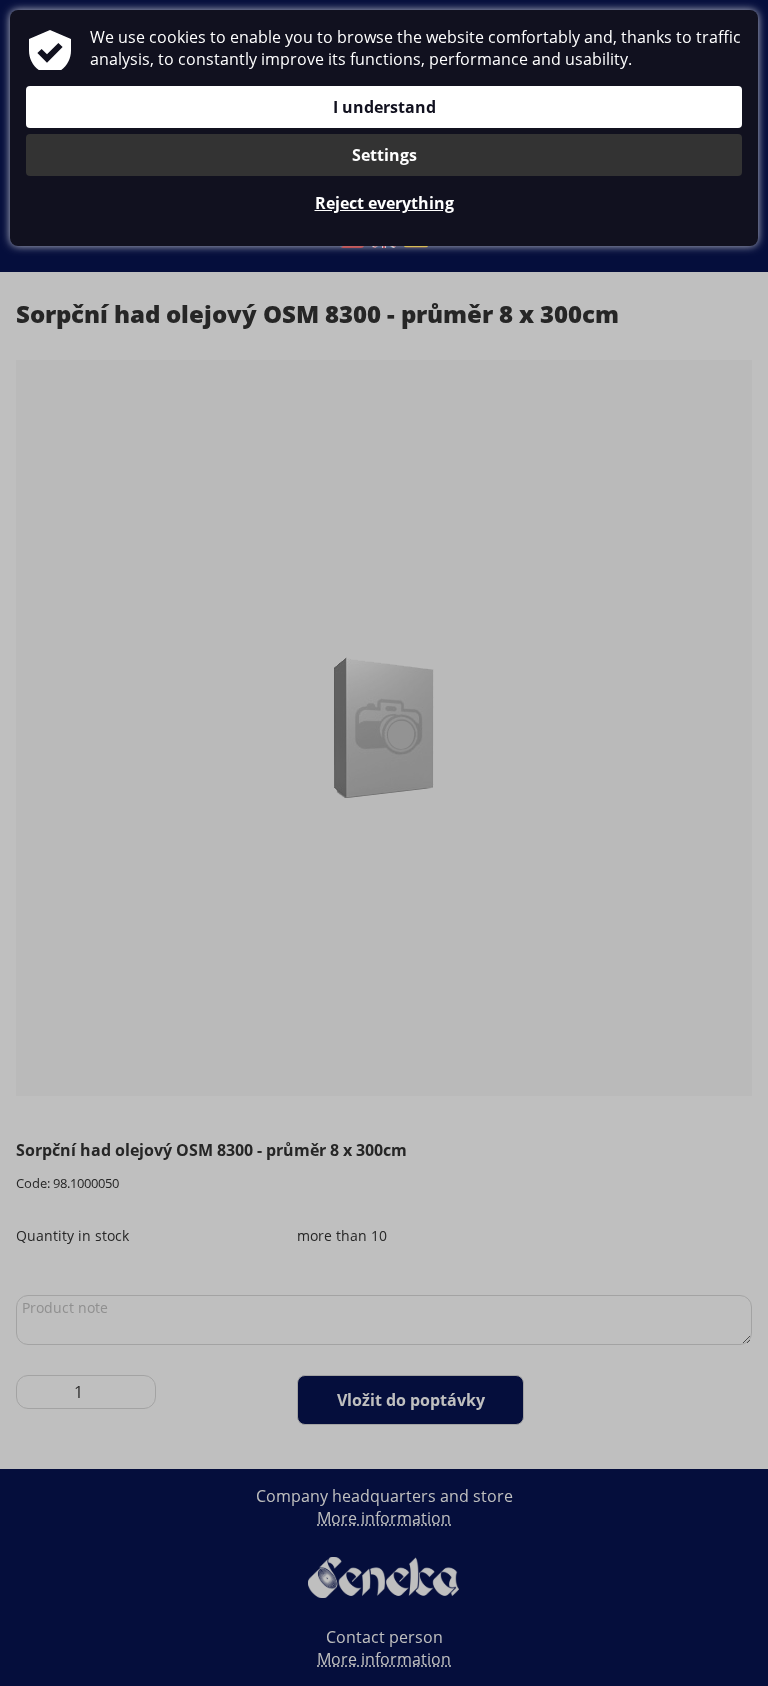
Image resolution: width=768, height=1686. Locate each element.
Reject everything (384, 203)
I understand (384, 107)
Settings (384, 155)
